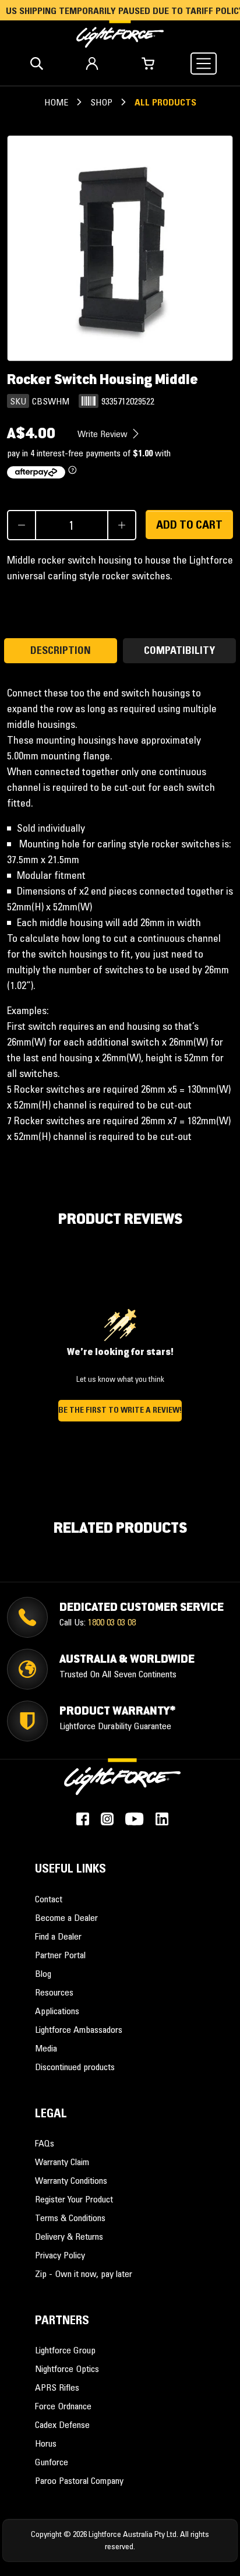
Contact (49, 1899)
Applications (57, 2011)
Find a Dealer (58, 1936)
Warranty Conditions (71, 2180)
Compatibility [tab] (179, 650)
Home (56, 102)
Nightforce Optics (67, 2369)
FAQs (45, 2143)
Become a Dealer (66, 1917)
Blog (43, 1973)
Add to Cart (189, 525)
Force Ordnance (63, 2406)
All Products (165, 102)
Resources (54, 1992)
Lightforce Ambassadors (79, 2029)
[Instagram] (107, 1819)
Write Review (104, 434)
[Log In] (92, 64)
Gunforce (52, 2462)
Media (46, 2048)
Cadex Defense (62, 2424)
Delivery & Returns (69, 2236)
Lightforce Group (65, 2350)
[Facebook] (83, 1819)
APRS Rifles (57, 2387)
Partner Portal (60, 1955)
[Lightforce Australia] (122, 1783)
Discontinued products (75, 2067)
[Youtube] (134, 1819)
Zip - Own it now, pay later (84, 2274)
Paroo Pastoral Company (79, 2480)
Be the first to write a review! (120, 1410)
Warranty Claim (62, 2162)
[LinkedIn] (162, 1819)
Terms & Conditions (70, 2218)
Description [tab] (61, 650)
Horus (46, 2443)
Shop (101, 102)
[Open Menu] (204, 64)
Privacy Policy (60, 2255)
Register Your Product (74, 2199)
